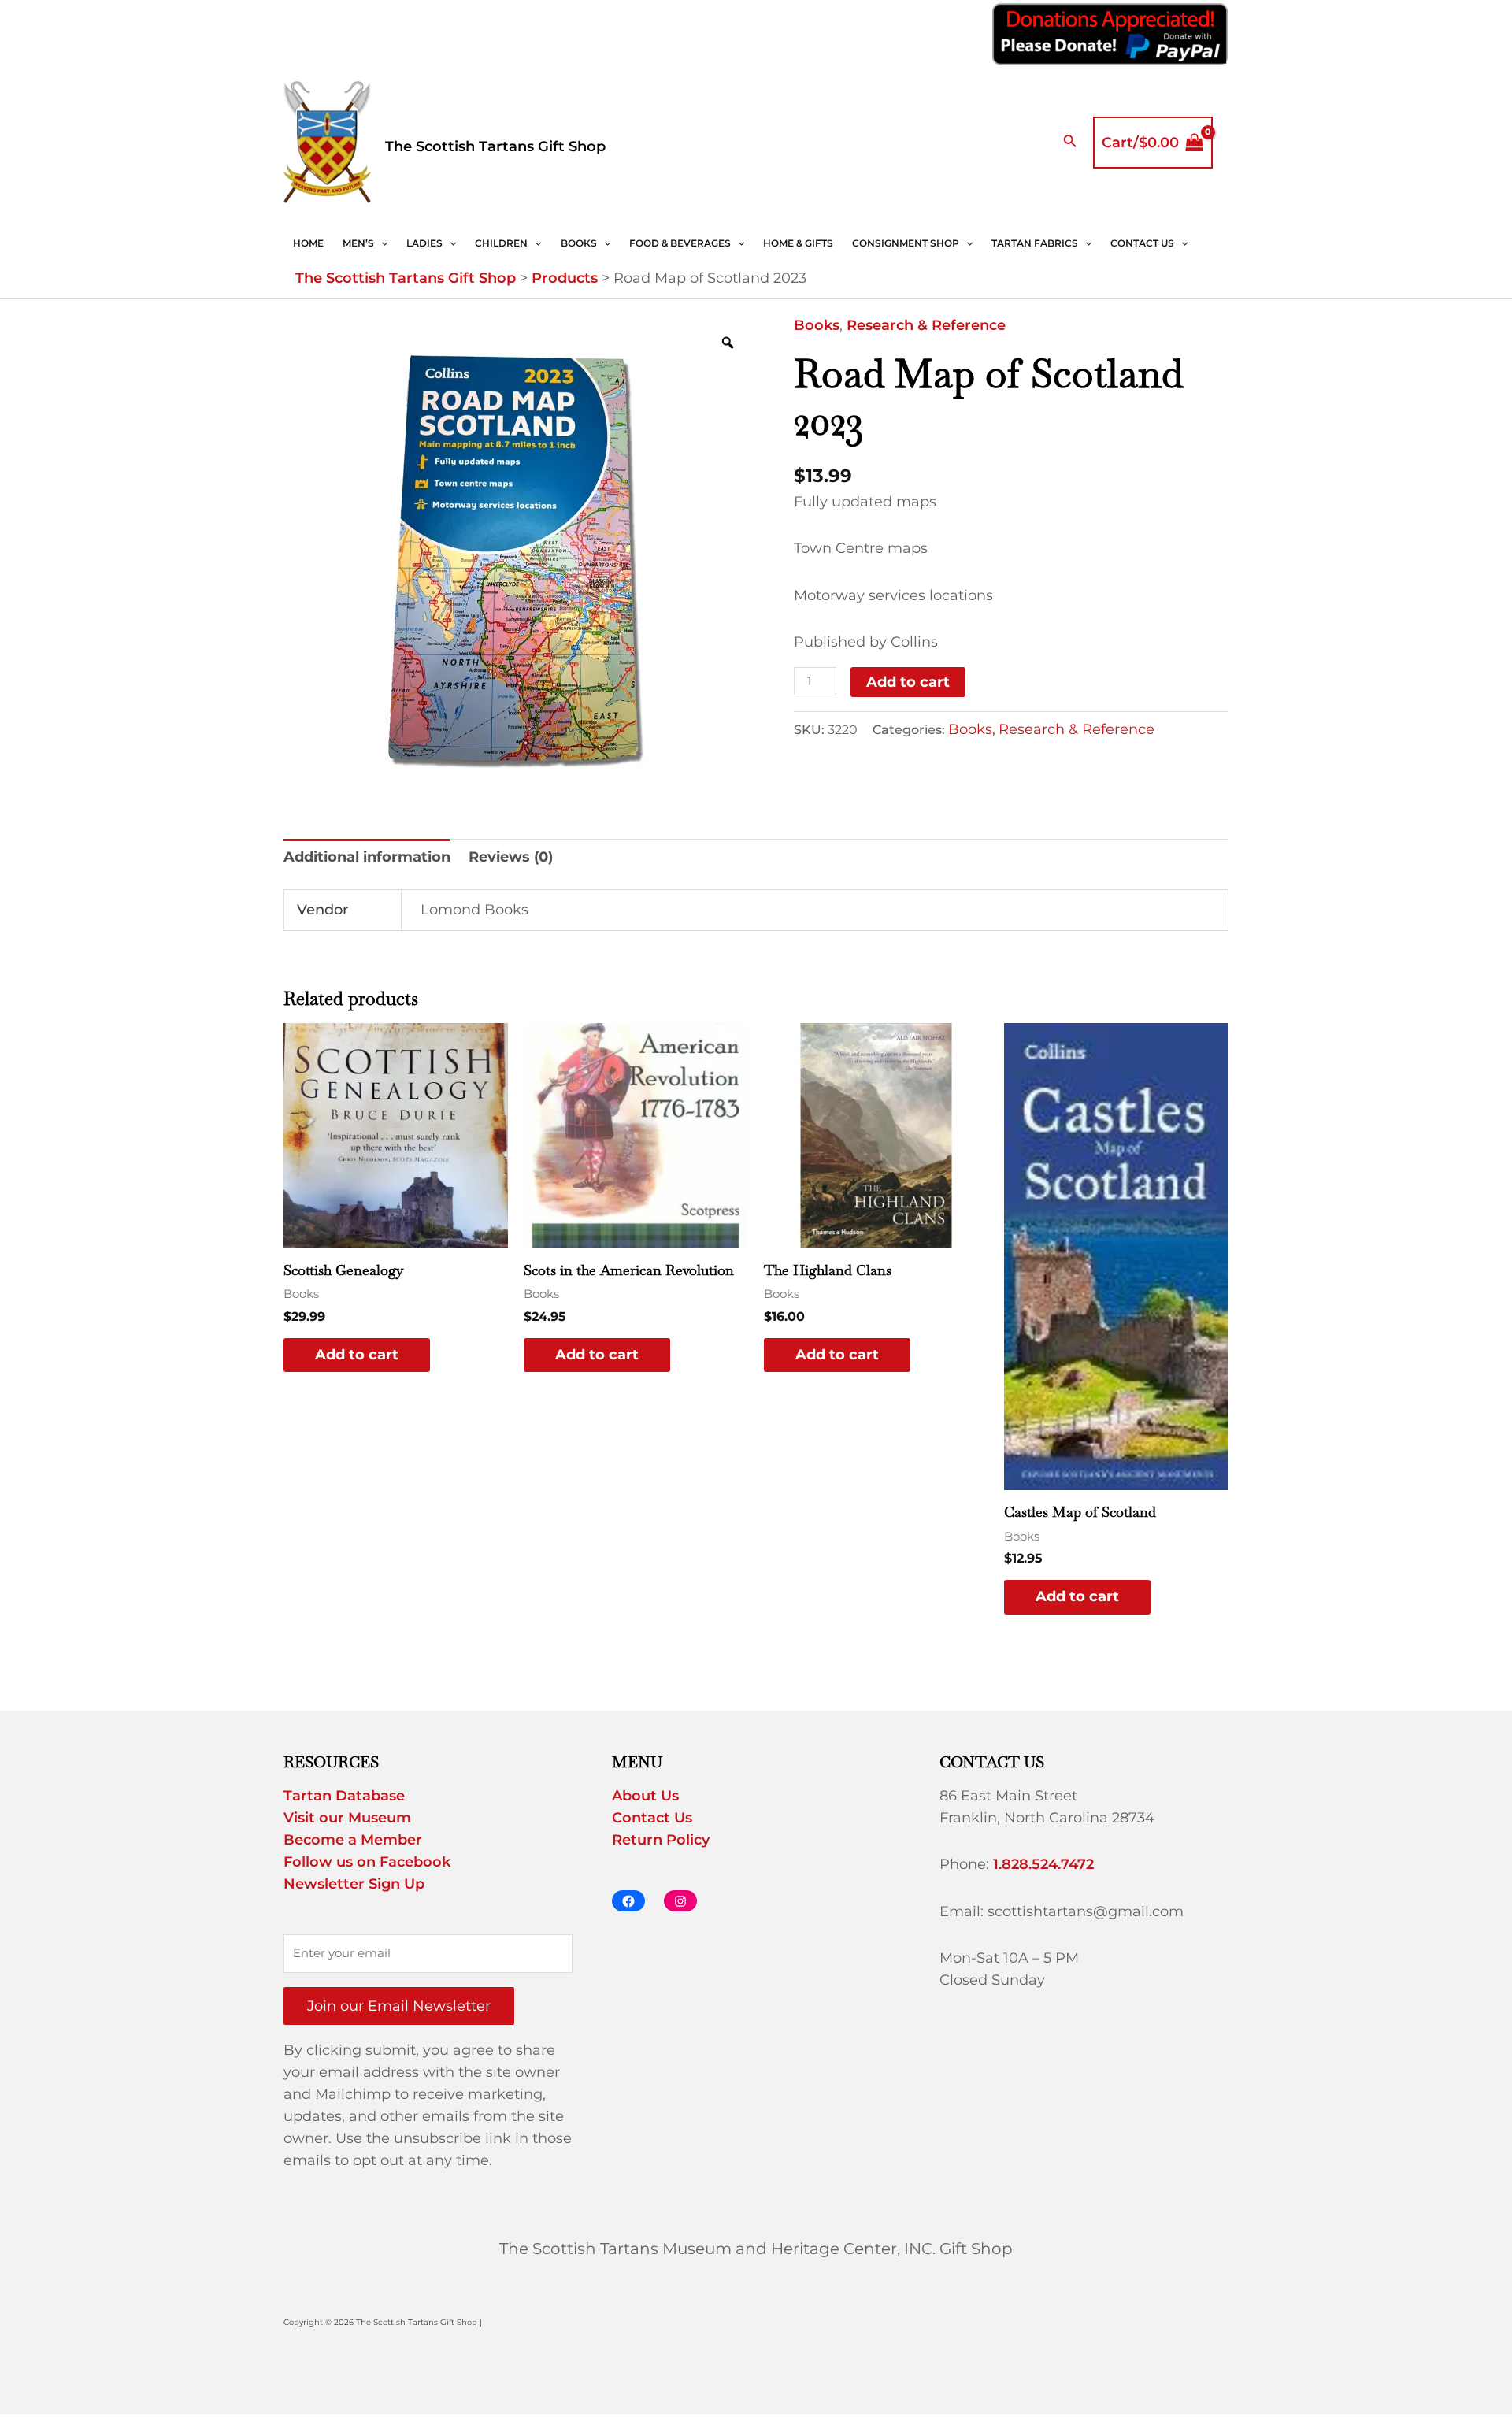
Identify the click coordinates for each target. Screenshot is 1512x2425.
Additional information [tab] (367, 857)
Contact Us (1142, 243)
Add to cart (908, 682)
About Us (645, 1796)
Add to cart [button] (357, 1355)
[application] (381, 243)
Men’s (358, 243)
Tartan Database (344, 1796)
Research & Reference (926, 325)
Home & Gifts (798, 243)
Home (308, 243)
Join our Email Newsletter (399, 2006)
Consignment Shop (906, 243)
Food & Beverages (680, 243)
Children (501, 243)
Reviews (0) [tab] (511, 857)
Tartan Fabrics (1035, 243)
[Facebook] (628, 1901)
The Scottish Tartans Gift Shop (495, 146)
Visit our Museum (347, 1818)
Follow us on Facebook (367, 1862)
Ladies (424, 243)
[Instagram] (680, 1901)
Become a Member (353, 1840)
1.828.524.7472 (1043, 1864)
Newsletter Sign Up (354, 1884)
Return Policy (661, 1840)
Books (579, 243)
